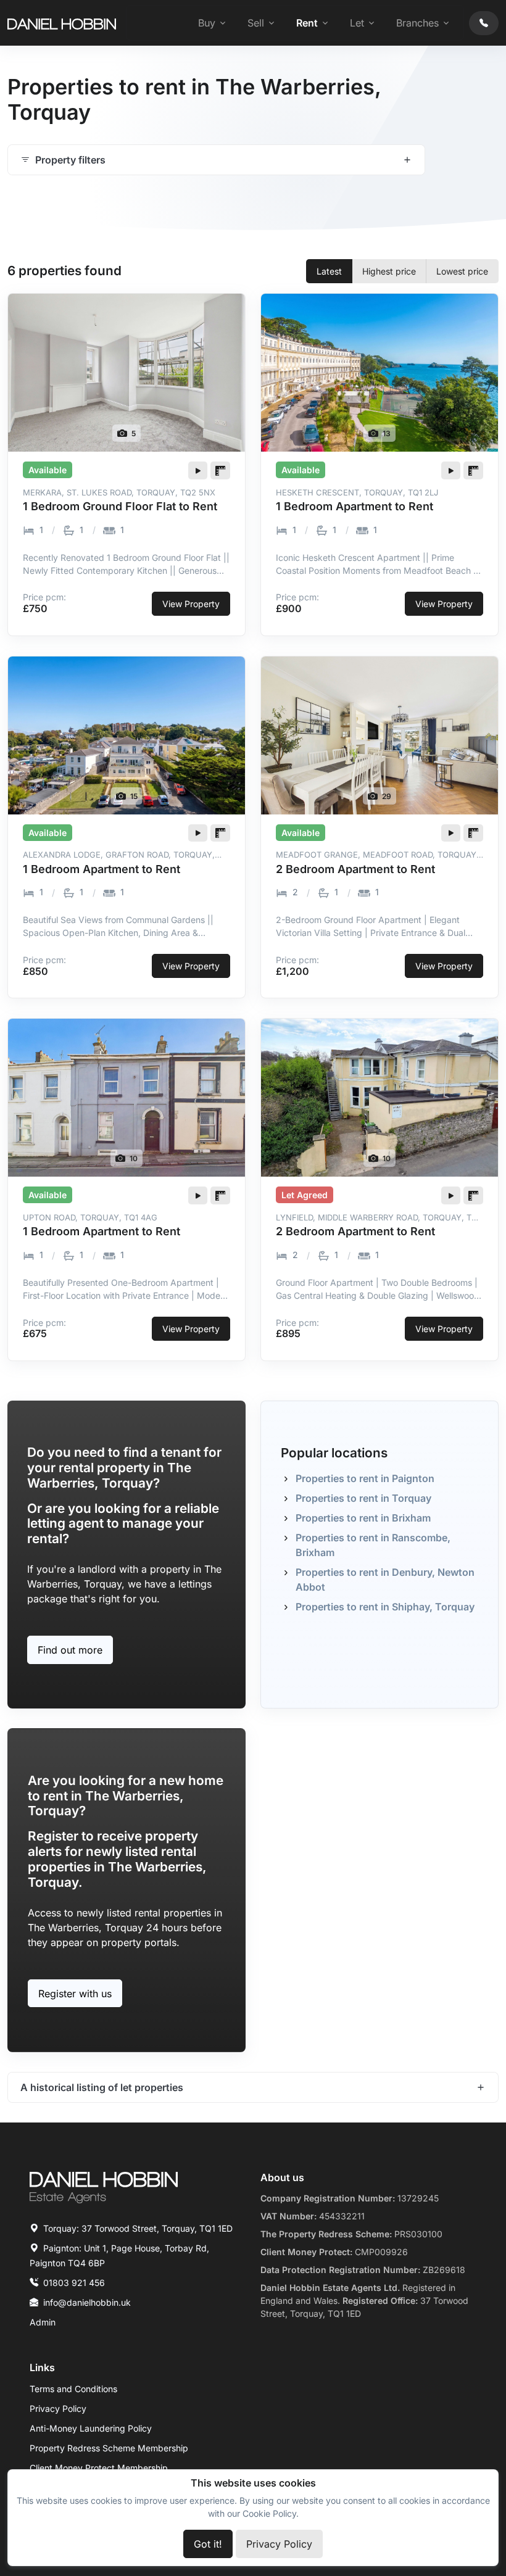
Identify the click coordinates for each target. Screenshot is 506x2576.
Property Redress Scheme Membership (109, 2448)
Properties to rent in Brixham (363, 1518)
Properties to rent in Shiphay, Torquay (385, 1607)
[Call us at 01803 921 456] (484, 23)
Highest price (389, 271)
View (191, 604)
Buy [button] (207, 23)
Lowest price (462, 271)
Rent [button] (307, 23)
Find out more (70, 1650)
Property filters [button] (70, 160)
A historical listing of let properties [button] (102, 2087)
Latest (329, 271)
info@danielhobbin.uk (87, 2302)
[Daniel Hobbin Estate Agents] (62, 23)
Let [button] (357, 23)
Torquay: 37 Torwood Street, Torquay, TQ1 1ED (138, 2228)
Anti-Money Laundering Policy (91, 2428)
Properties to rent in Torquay (363, 1498)
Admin (43, 2322)
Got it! (208, 2544)
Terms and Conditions (73, 2389)
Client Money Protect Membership (99, 2468)
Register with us (75, 1994)
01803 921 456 (74, 2283)
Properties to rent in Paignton (365, 1478)
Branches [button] (417, 23)
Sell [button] (256, 23)
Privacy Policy (58, 2408)
